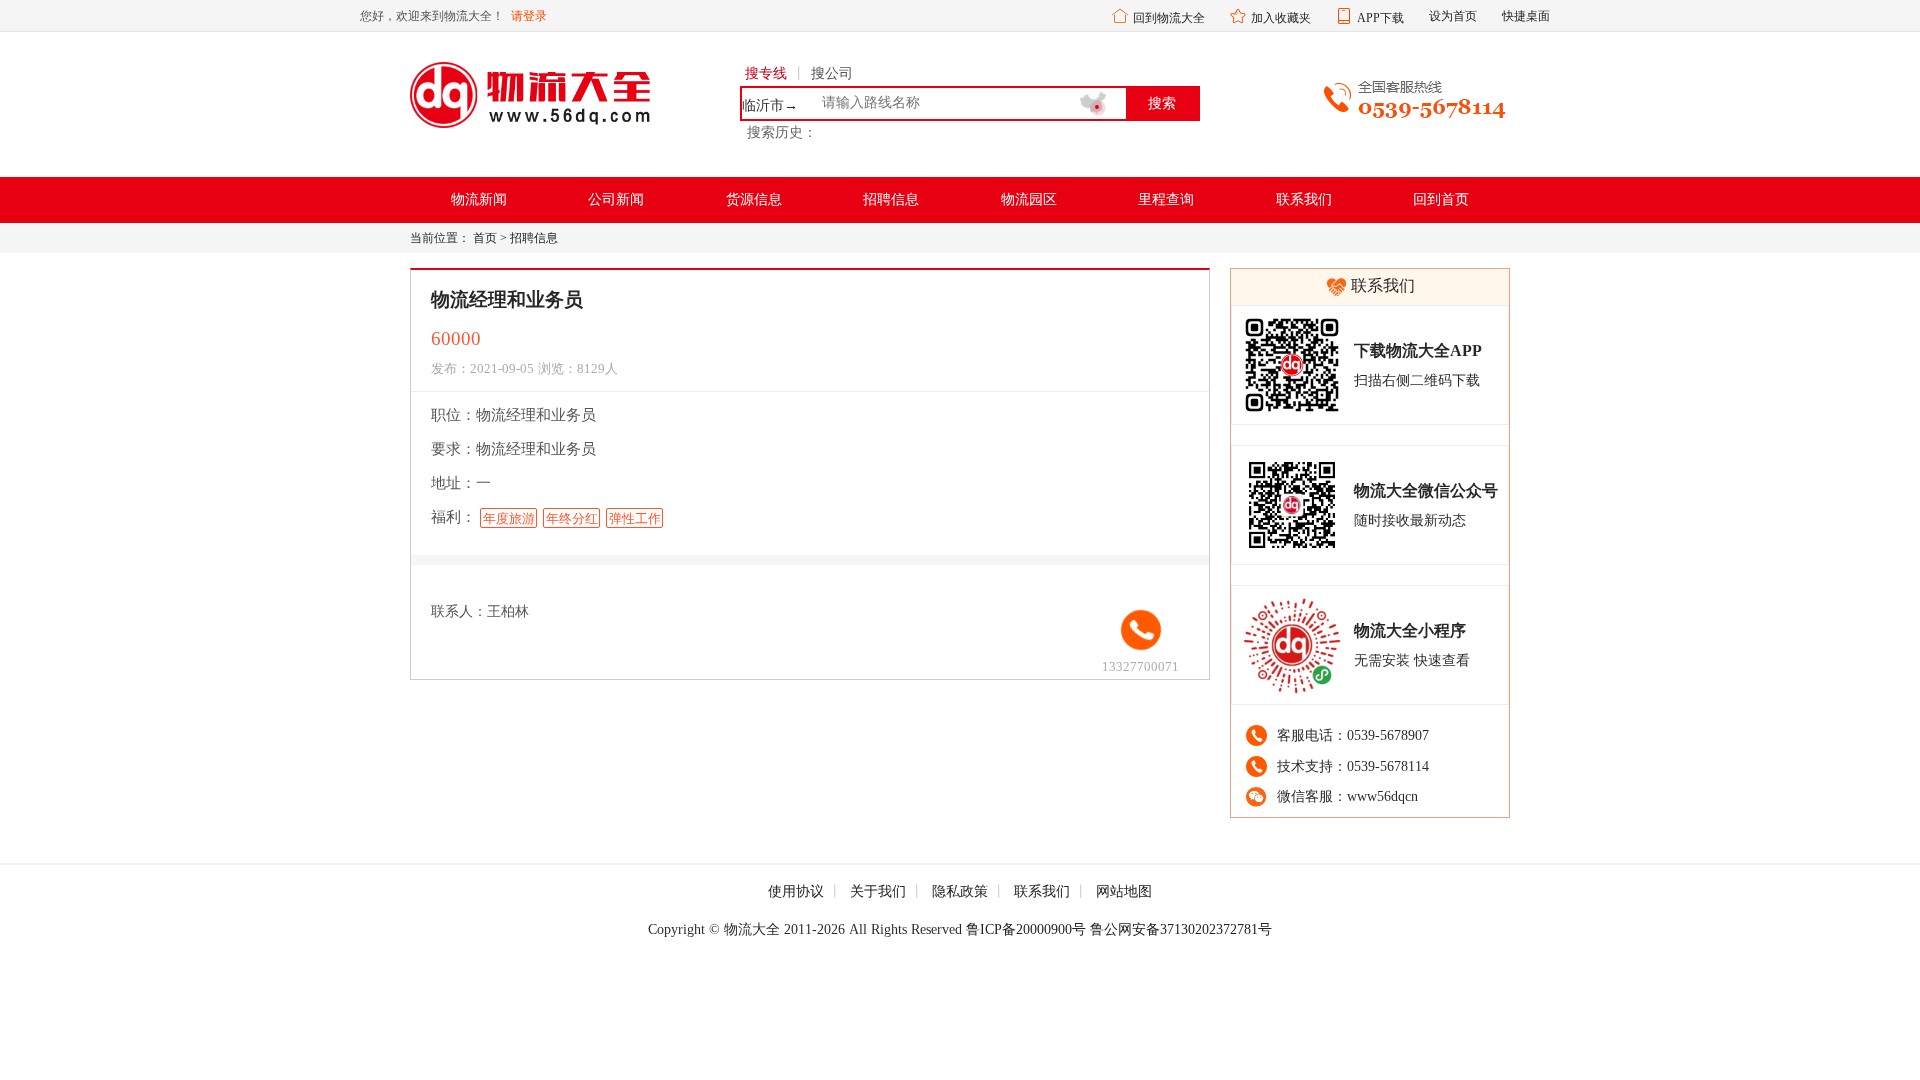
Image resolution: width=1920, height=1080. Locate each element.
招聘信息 (891, 199)
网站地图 (1124, 891)
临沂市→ (770, 106)
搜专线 (766, 73)
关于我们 (878, 891)
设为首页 (1453, 16)
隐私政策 (960, 891)
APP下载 (1380, 18)
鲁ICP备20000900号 (1026, 929)
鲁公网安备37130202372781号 (1181, 929)
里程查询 (1166, 199)
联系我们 (1304, 199)
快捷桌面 (1526, 16)
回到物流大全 (1169, 18)
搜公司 (832, 73)
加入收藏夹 (1281, 18)
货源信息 (754, 199)
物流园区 (1029, 199)
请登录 (529, 16)
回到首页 (1441, 199)
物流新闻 (479, 199)
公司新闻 (616, 199)
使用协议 (796, 891)
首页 (485, 238)
